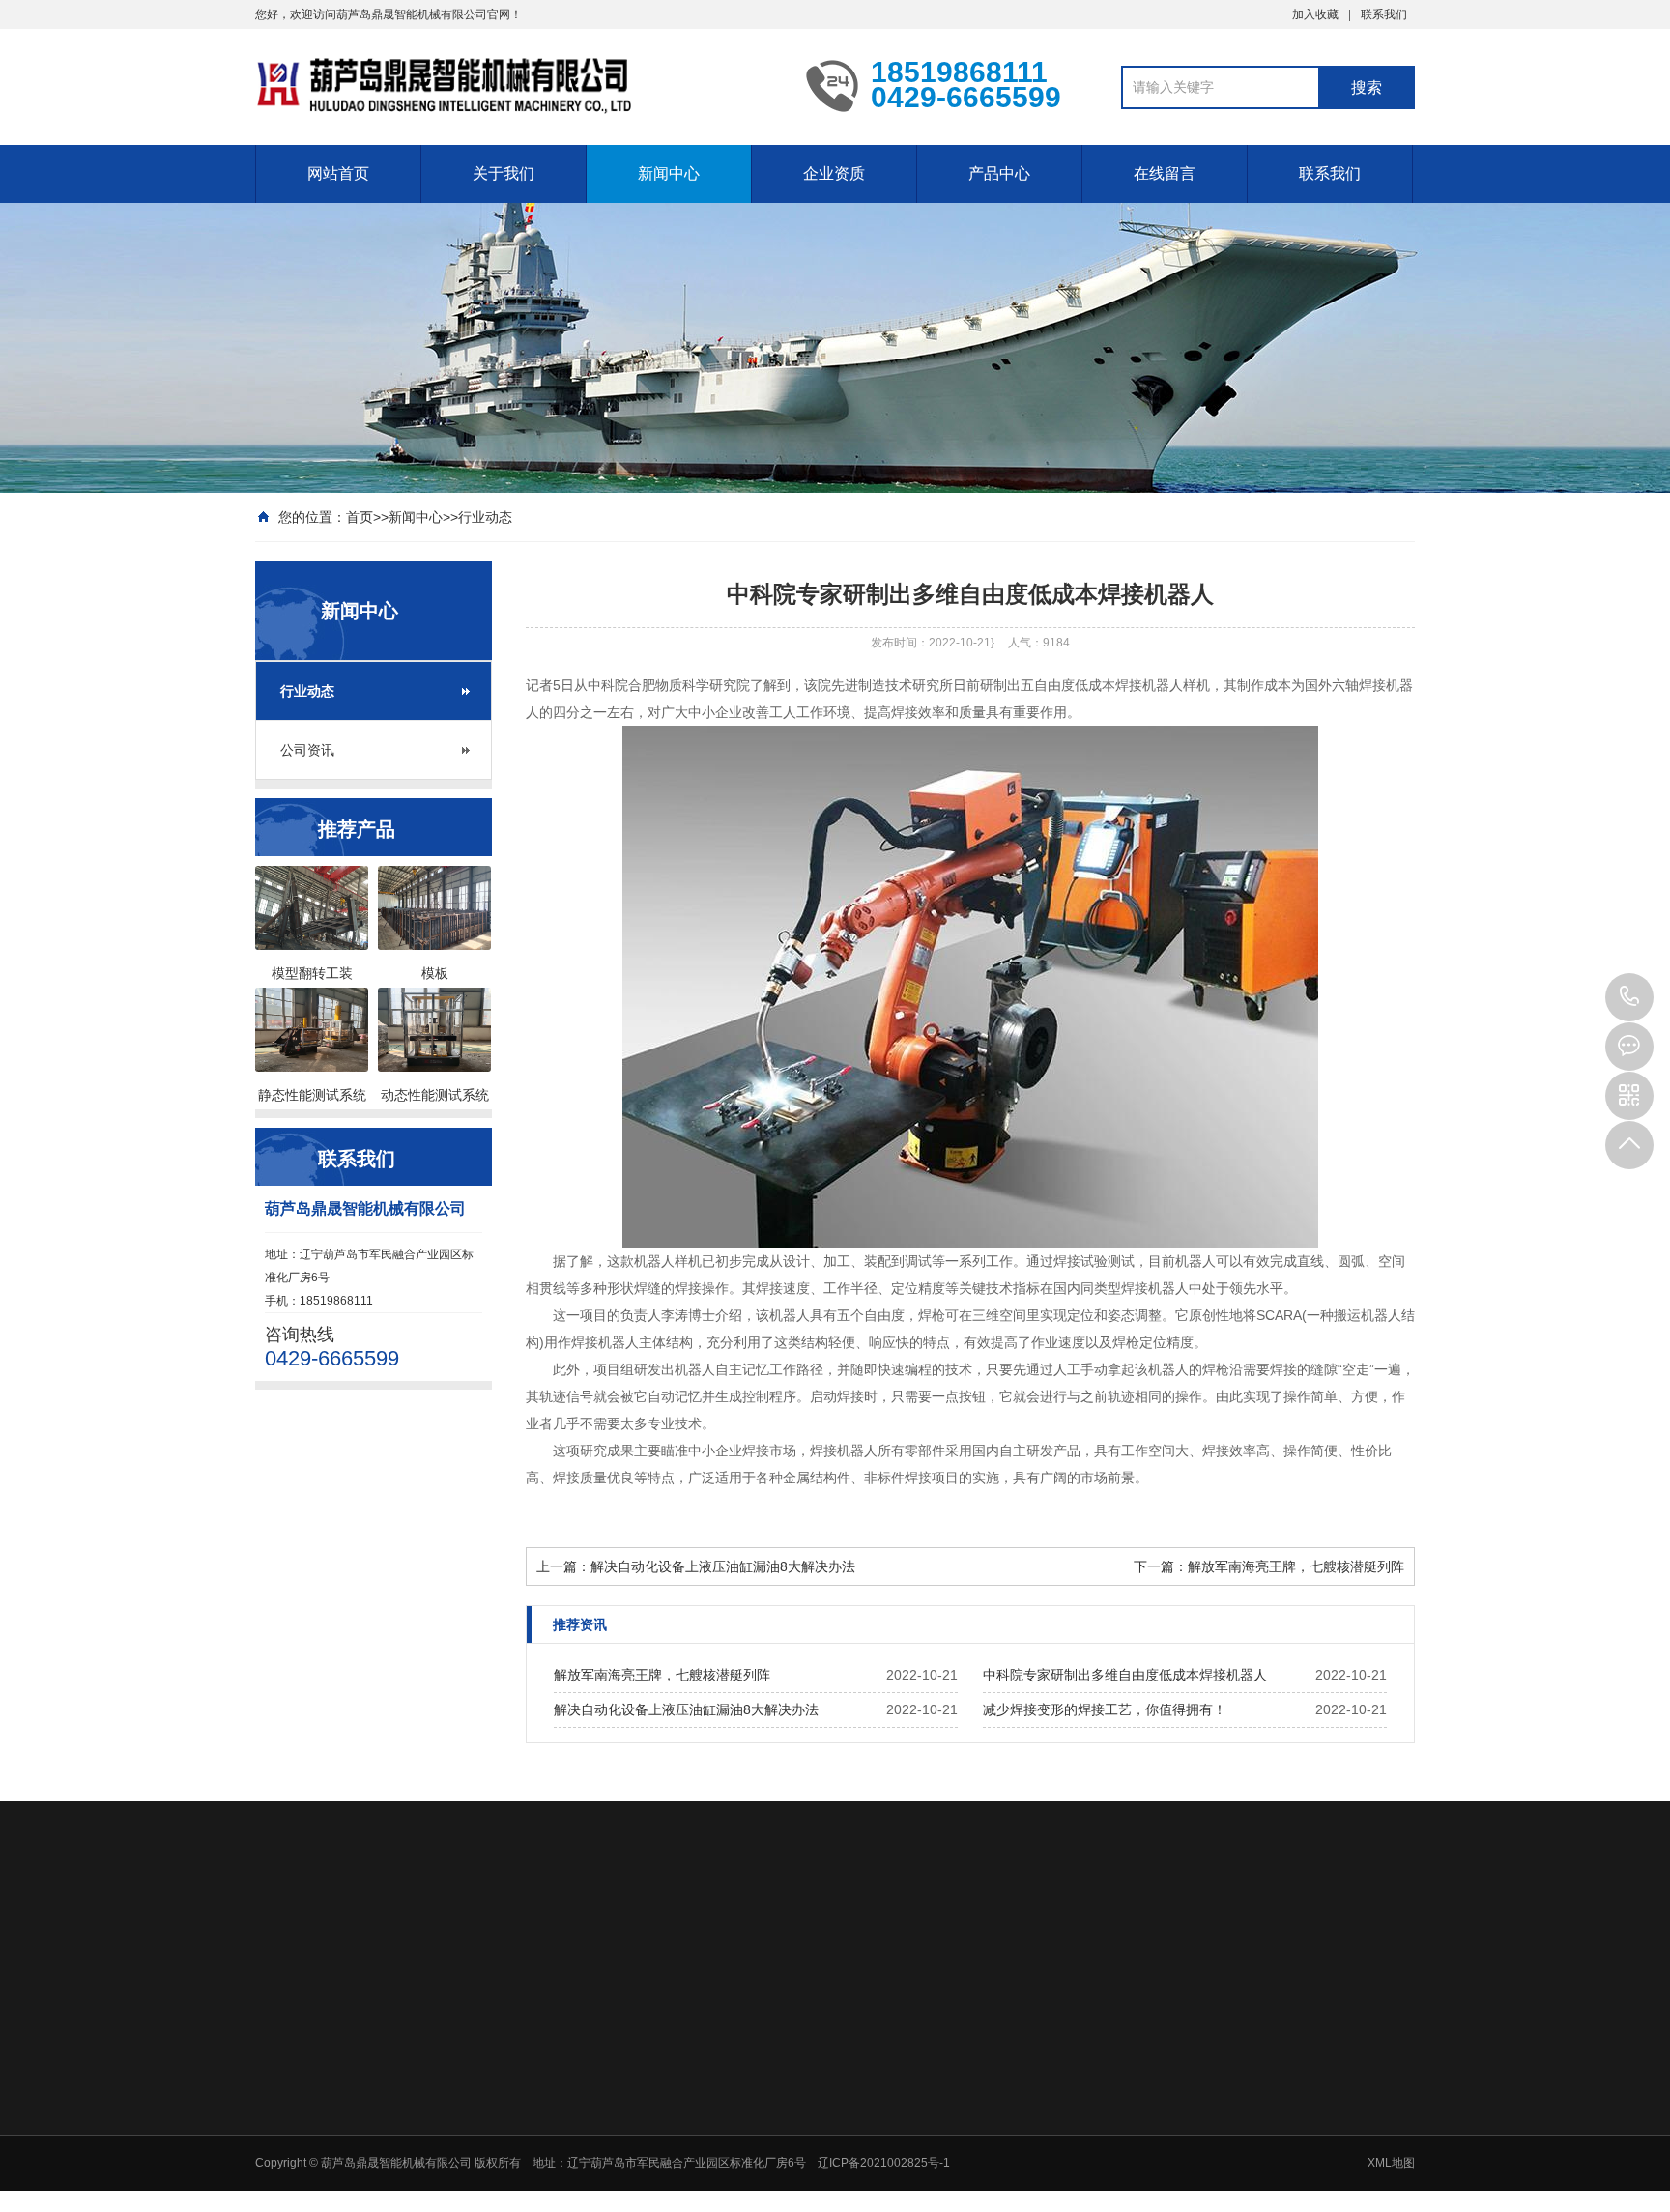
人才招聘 (1338, 2074)
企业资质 (834, 173)
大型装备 (1065, 2199)
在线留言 (1165, 173)
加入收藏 (1315, 14)
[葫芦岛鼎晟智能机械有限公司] (516, 85)
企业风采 (655, 2149)
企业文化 (655, 2099)
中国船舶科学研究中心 (626, 1940)
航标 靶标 (1066, 2099)
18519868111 (1629, 997)
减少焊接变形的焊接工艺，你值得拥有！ (1105, 1709)
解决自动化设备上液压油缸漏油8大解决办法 (723, 1566)
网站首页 (338, 173)
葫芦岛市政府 (489, 1940)
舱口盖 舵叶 (1072, 2124)
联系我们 (1384, 14)
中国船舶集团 (383, 1940)
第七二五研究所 (771, 1940)
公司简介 (655, 2074)
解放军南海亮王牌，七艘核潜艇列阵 (1296, 1566)
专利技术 (929, 2124)
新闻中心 (669, 173)
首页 (360, 517)
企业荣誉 (929, 2099)
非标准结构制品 (1082, 2174)
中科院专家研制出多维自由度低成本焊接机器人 (1125, 1675)
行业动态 (485, 517)
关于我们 (504, 173)
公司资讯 (307, 750)
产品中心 (999, 173)
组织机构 (655, 2124)
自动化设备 (1071, 2074)
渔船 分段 (1066, 2149)
